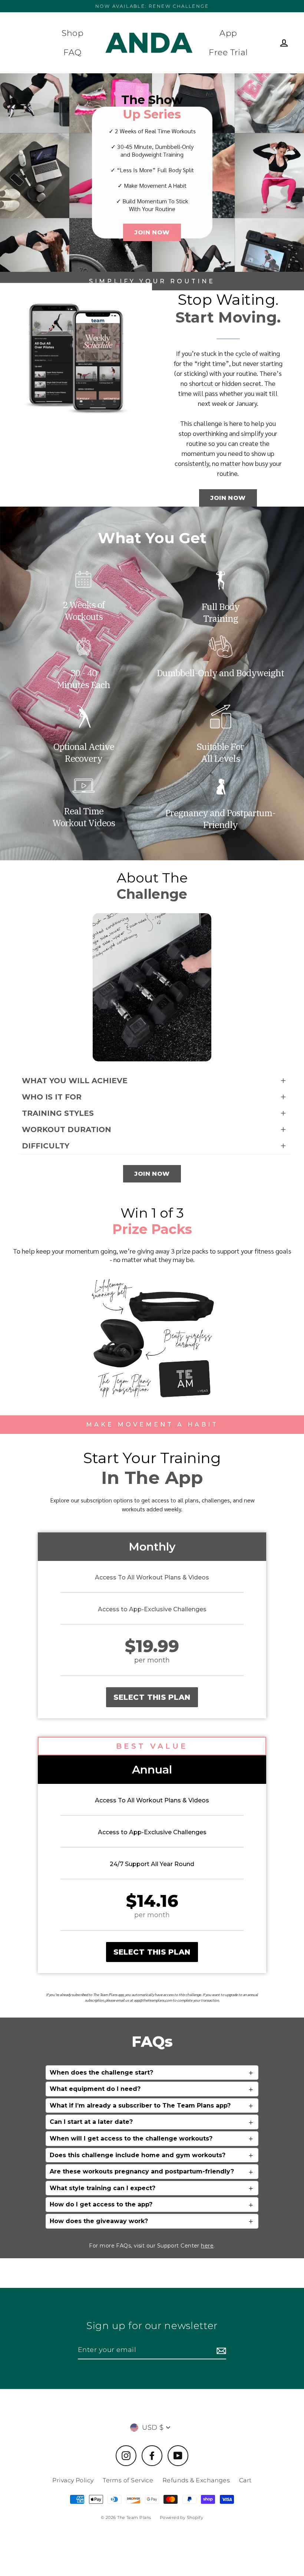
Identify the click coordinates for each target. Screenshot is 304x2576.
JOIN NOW (152, 232)
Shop (72, 33)
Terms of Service (128, 2480)
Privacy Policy (73, 2480)
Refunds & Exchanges (196, 2480)
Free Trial (228, 52)
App (228, 33)
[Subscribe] (220, 2350)
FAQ (72, 52)
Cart (245, 2480)
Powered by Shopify (181, 2517)
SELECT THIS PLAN (152, 1697)
